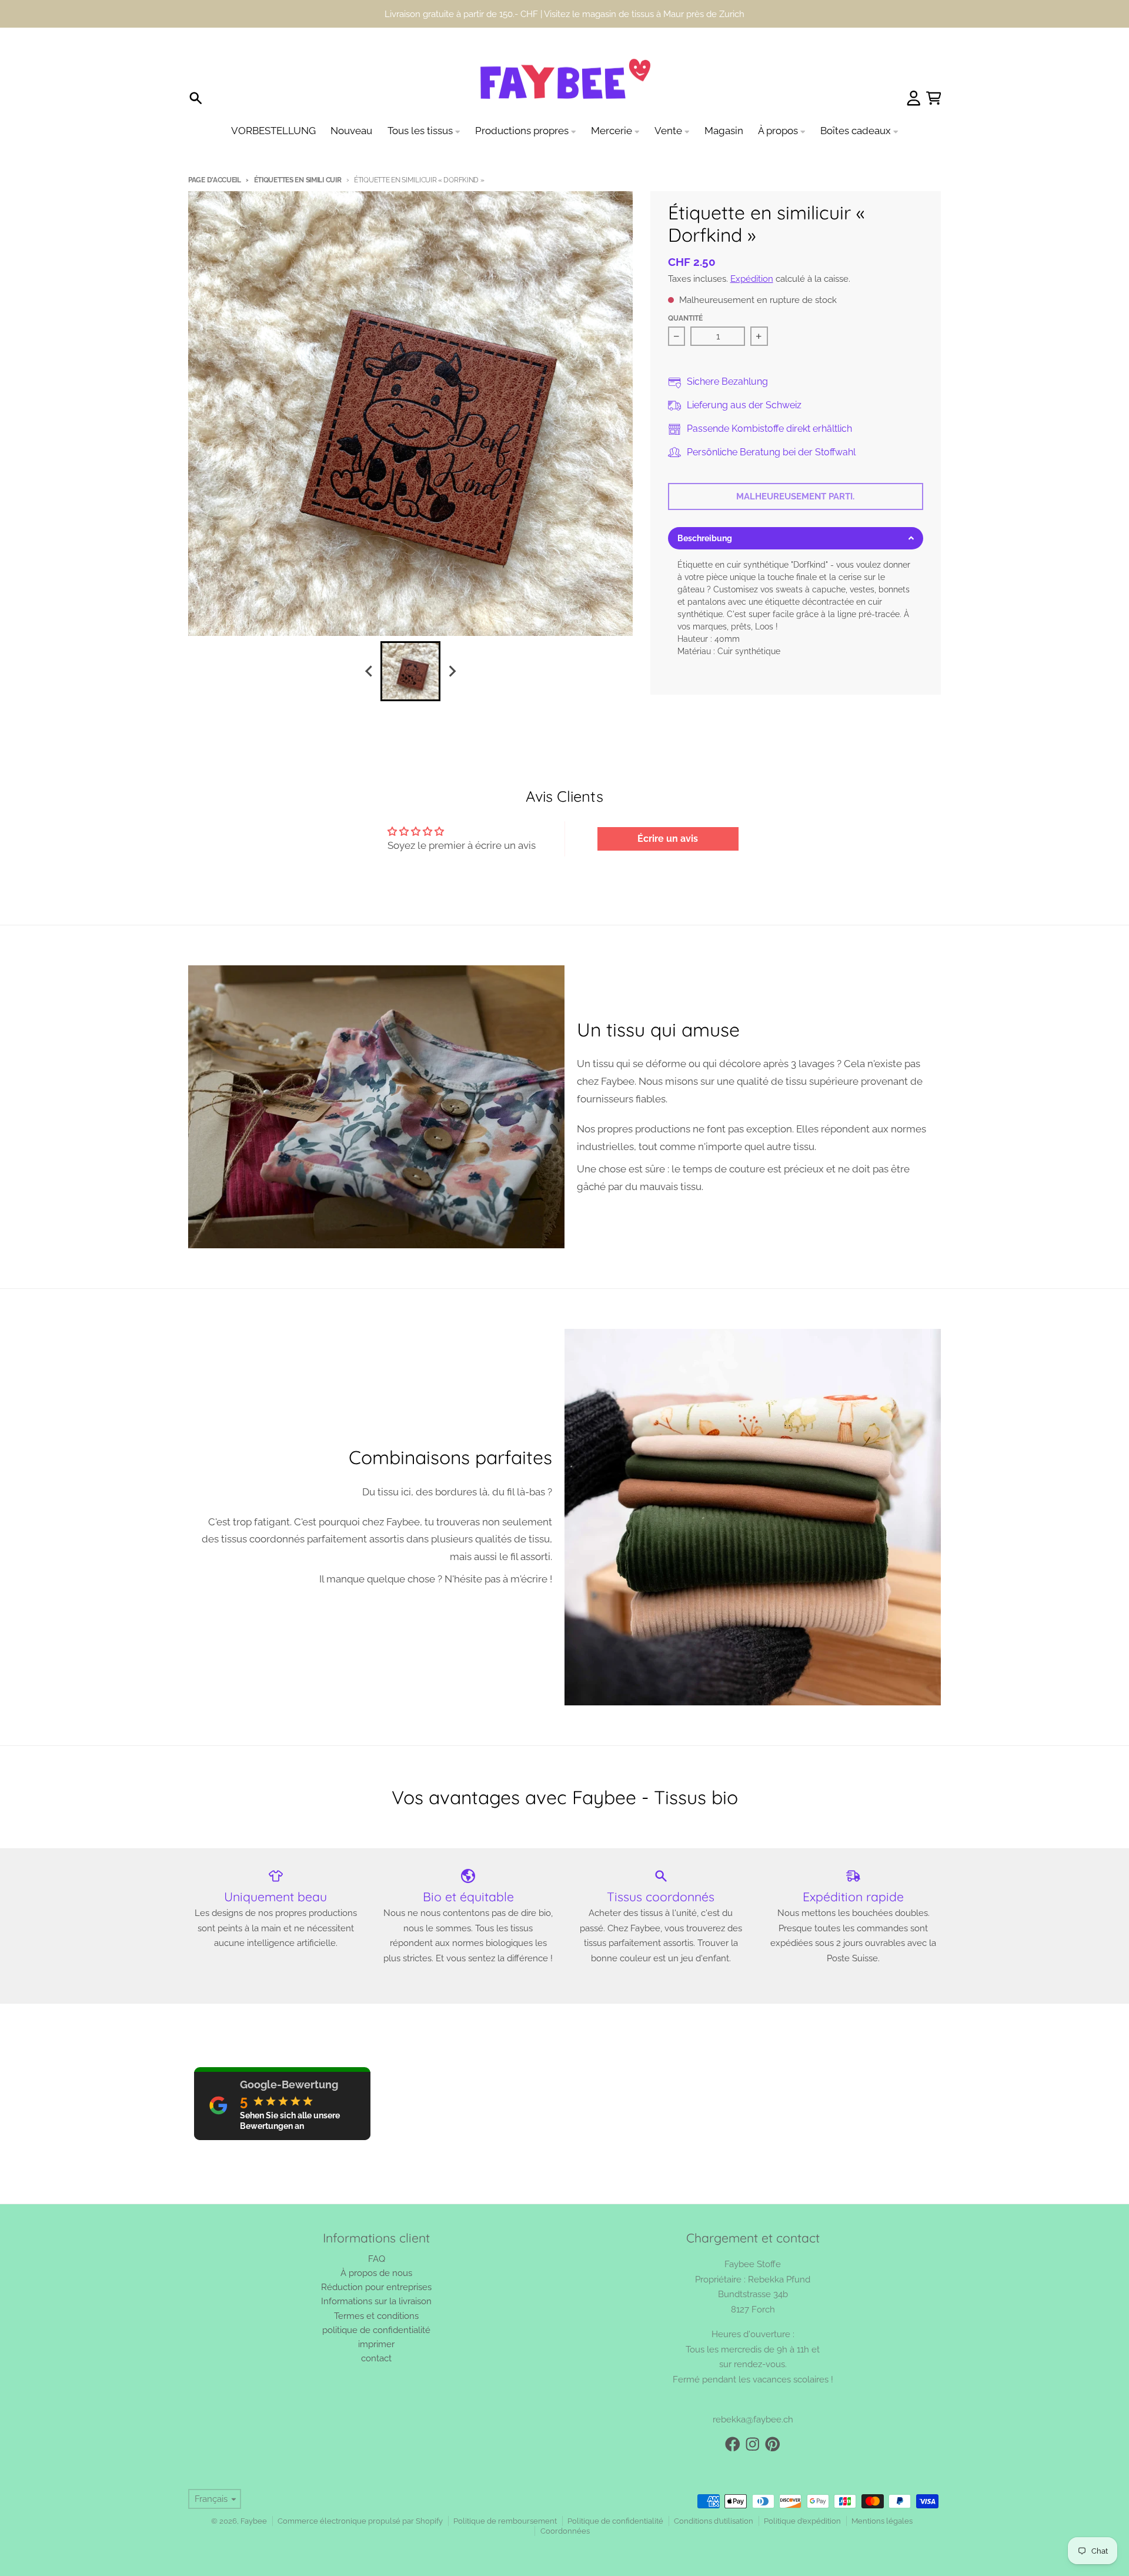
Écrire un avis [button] (668, 839)
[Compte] (914, 98)
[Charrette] (934, 98)
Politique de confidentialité (615, 2521)
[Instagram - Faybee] (753, 2444)
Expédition (752, 279)
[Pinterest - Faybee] (773, 2444)
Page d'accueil (215, 180)
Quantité (685, 318)
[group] (410, 671)
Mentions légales (882, 2521)
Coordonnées (565, 2531)
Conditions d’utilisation (714, 2521)
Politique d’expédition (802, 2521)
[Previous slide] (369, 671)
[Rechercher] (196, 98)
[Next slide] (452, 671)
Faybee (254, 2521)
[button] (796, 538)
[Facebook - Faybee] (733, 2444)
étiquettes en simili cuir (298, 180)
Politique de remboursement (505, 2521)
